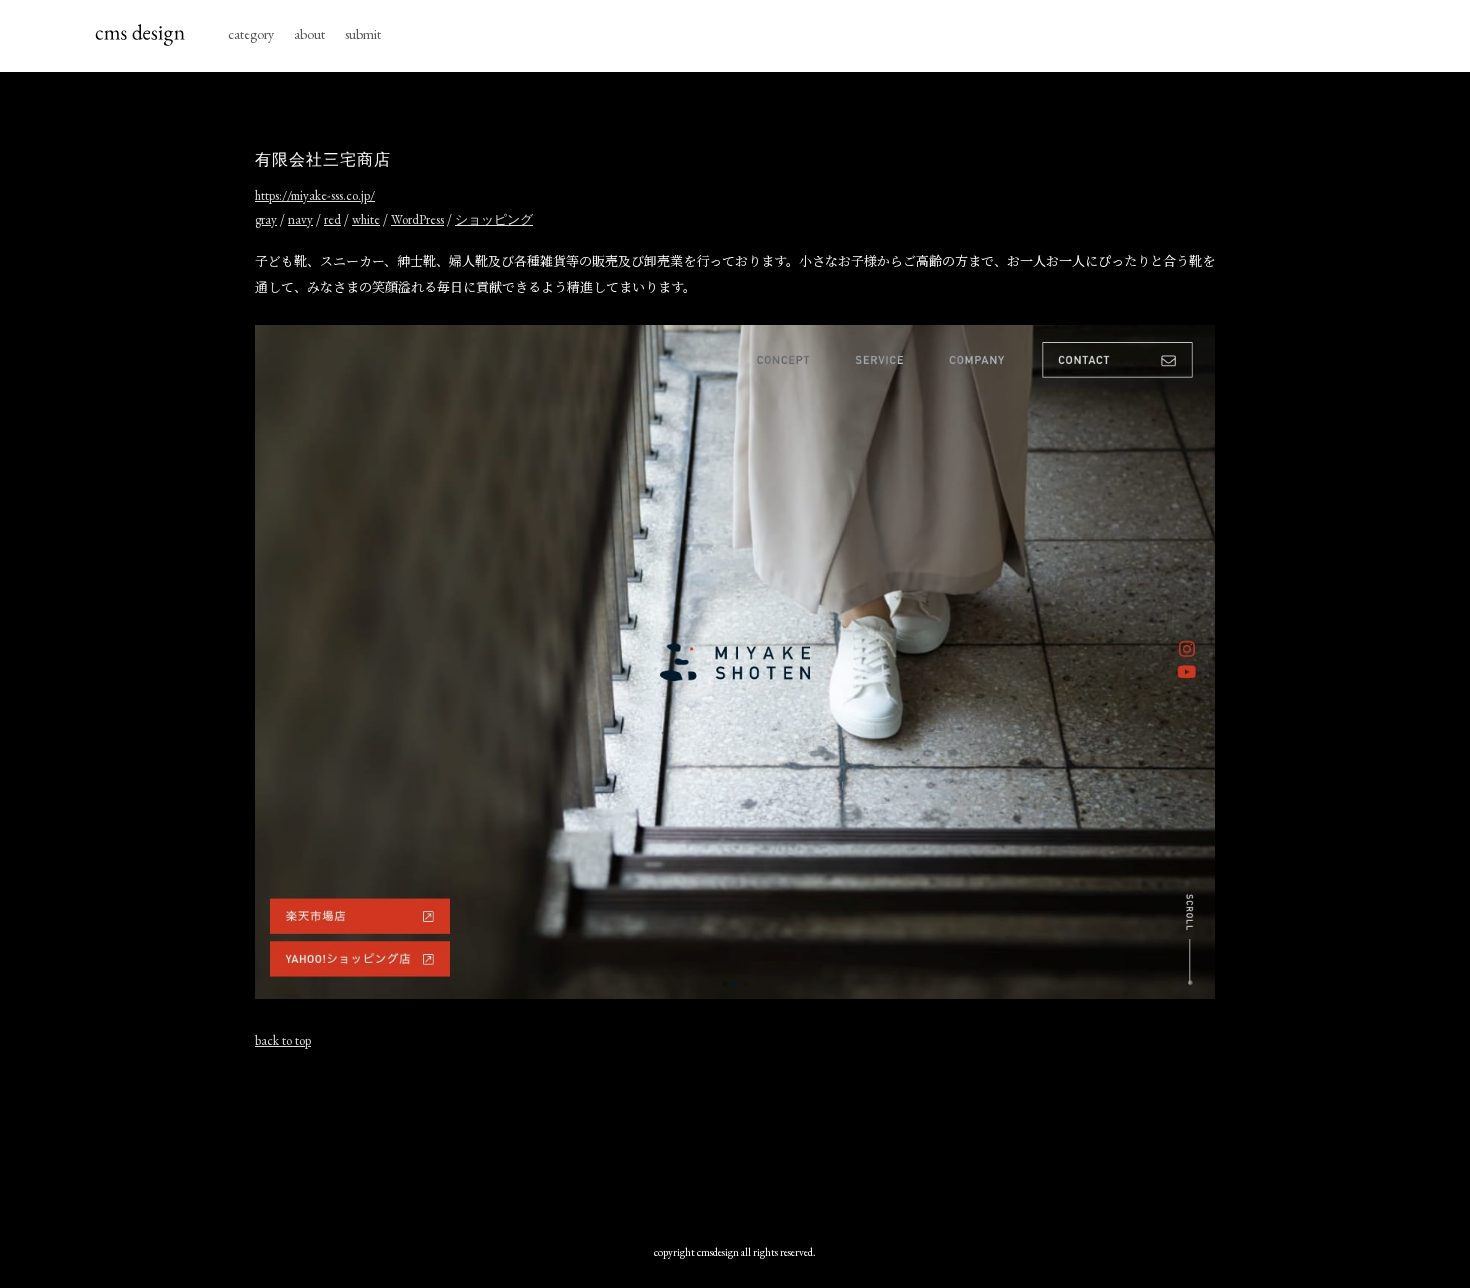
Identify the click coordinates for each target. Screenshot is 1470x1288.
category (251, 34)
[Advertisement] (735, 1137)
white (366, 219)
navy (300, 219)
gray (266, 219)
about (309, 34)
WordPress (417, 219)
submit (363, 34)
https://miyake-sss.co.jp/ (315, 195)
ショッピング (494, 219)
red (332, 219)
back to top (283, 1040)
